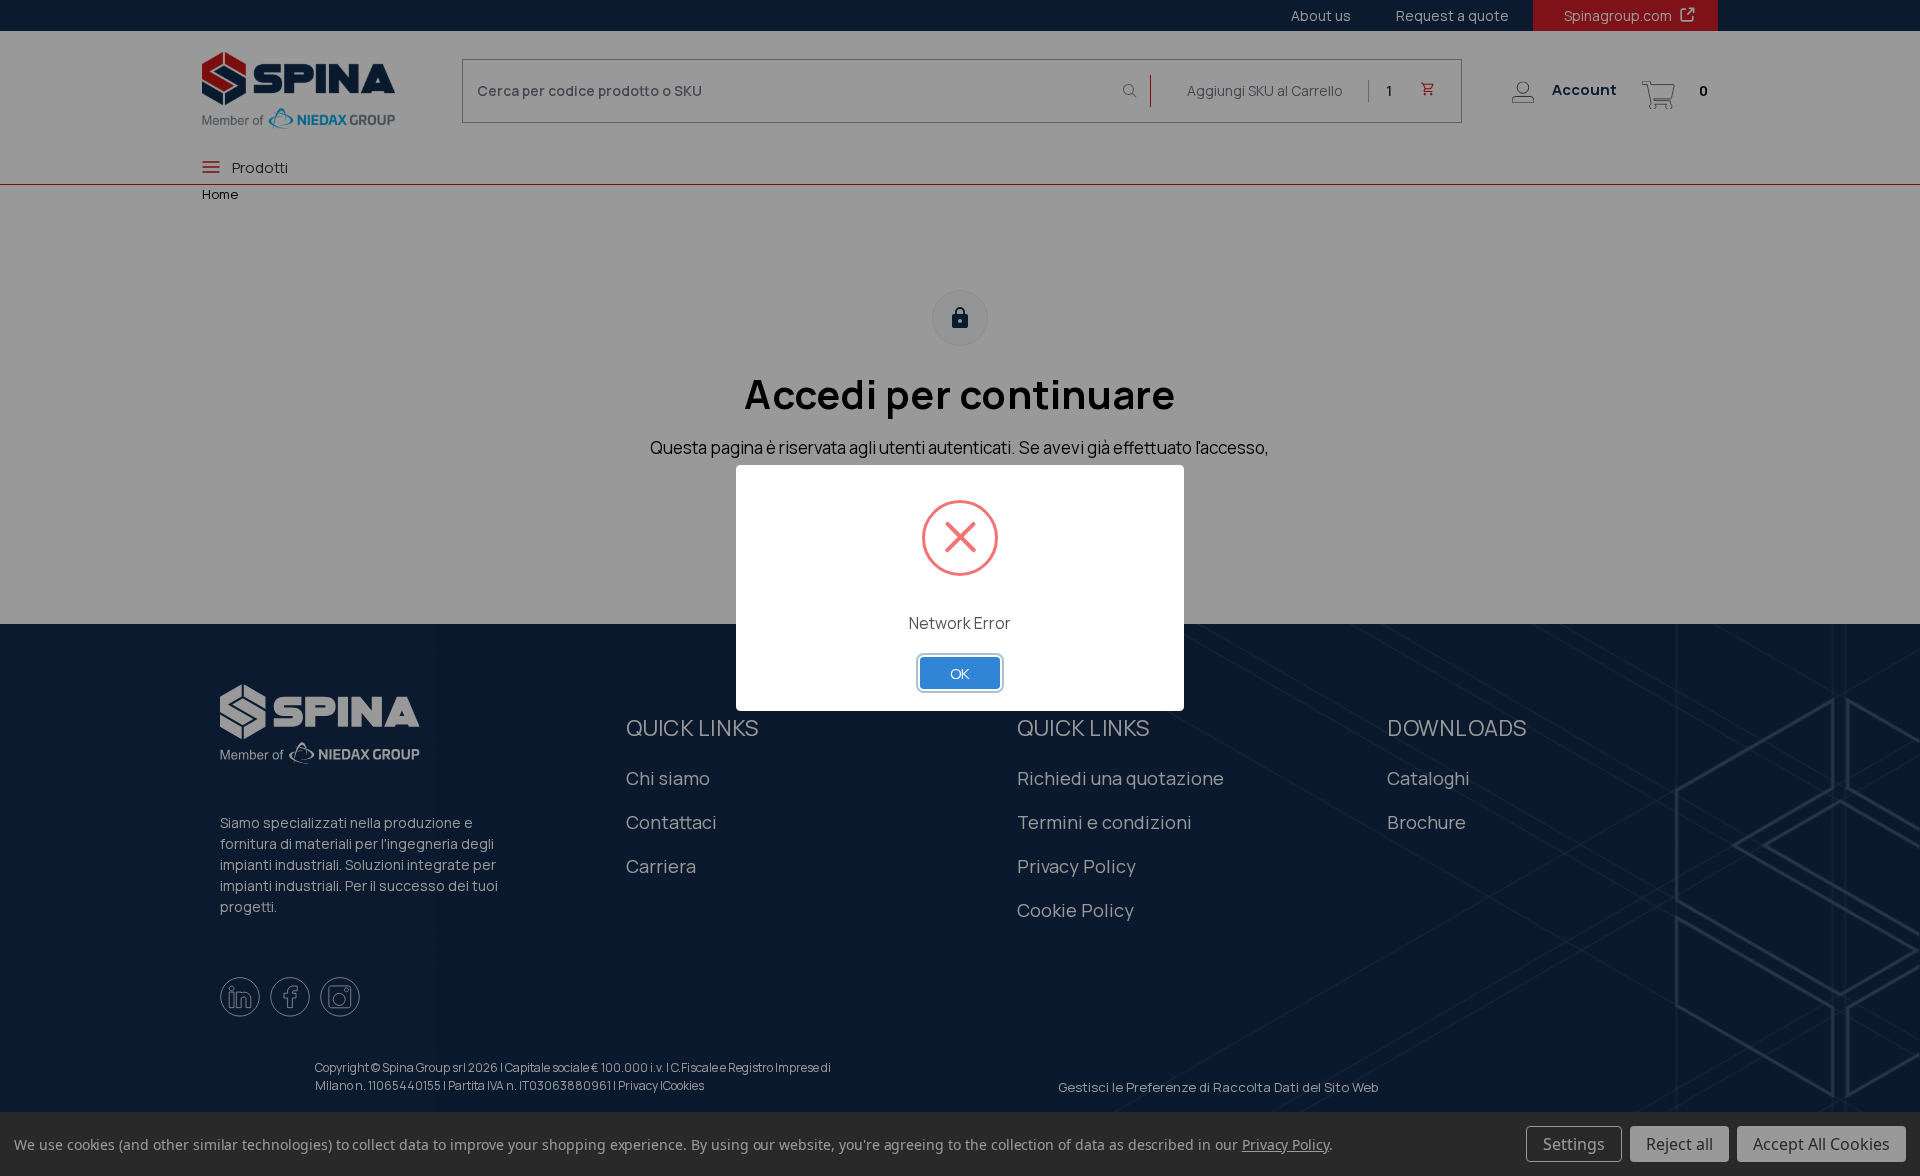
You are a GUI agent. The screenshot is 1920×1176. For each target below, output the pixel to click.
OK (960, 673)
